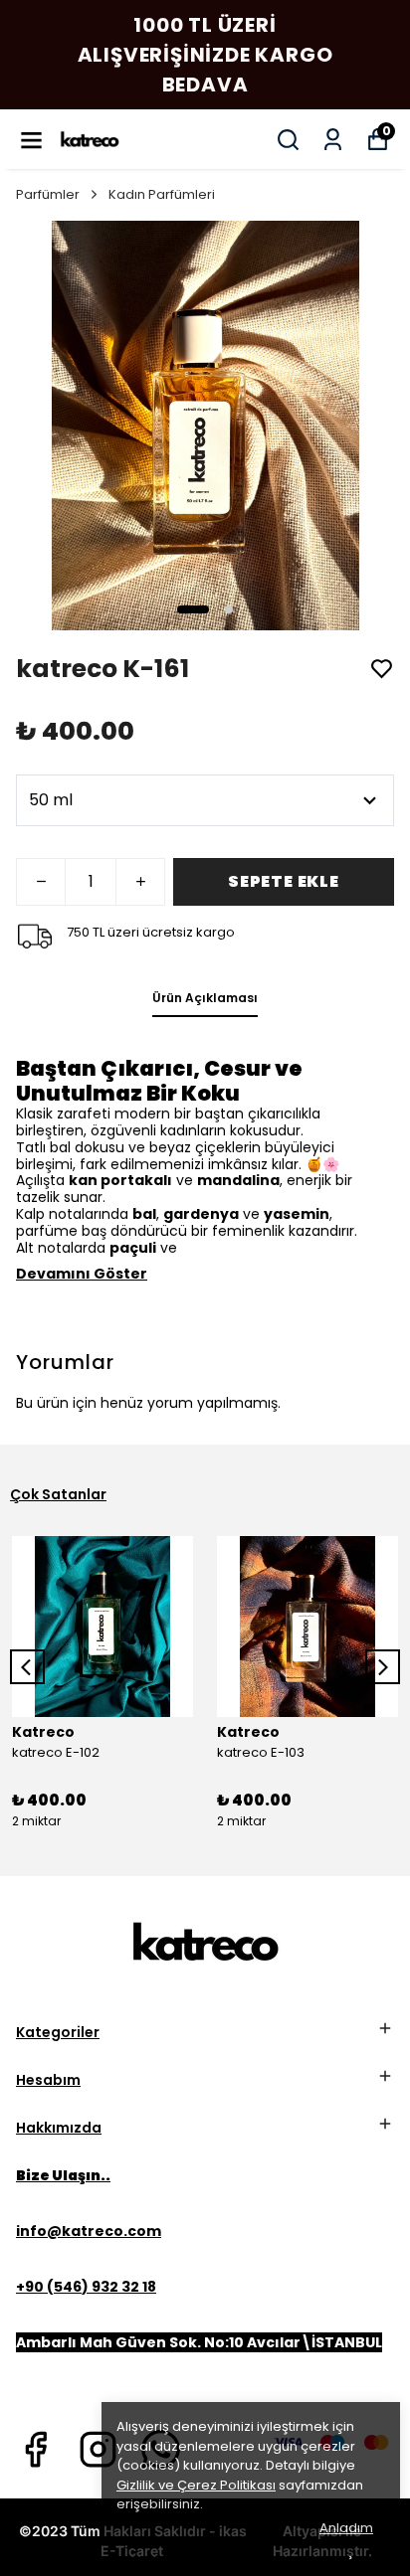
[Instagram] (98, 2449)
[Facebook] (35, 2449)
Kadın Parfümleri (162, 194)
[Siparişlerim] (333, 140)
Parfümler (48, 194)
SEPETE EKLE (284, 881)
